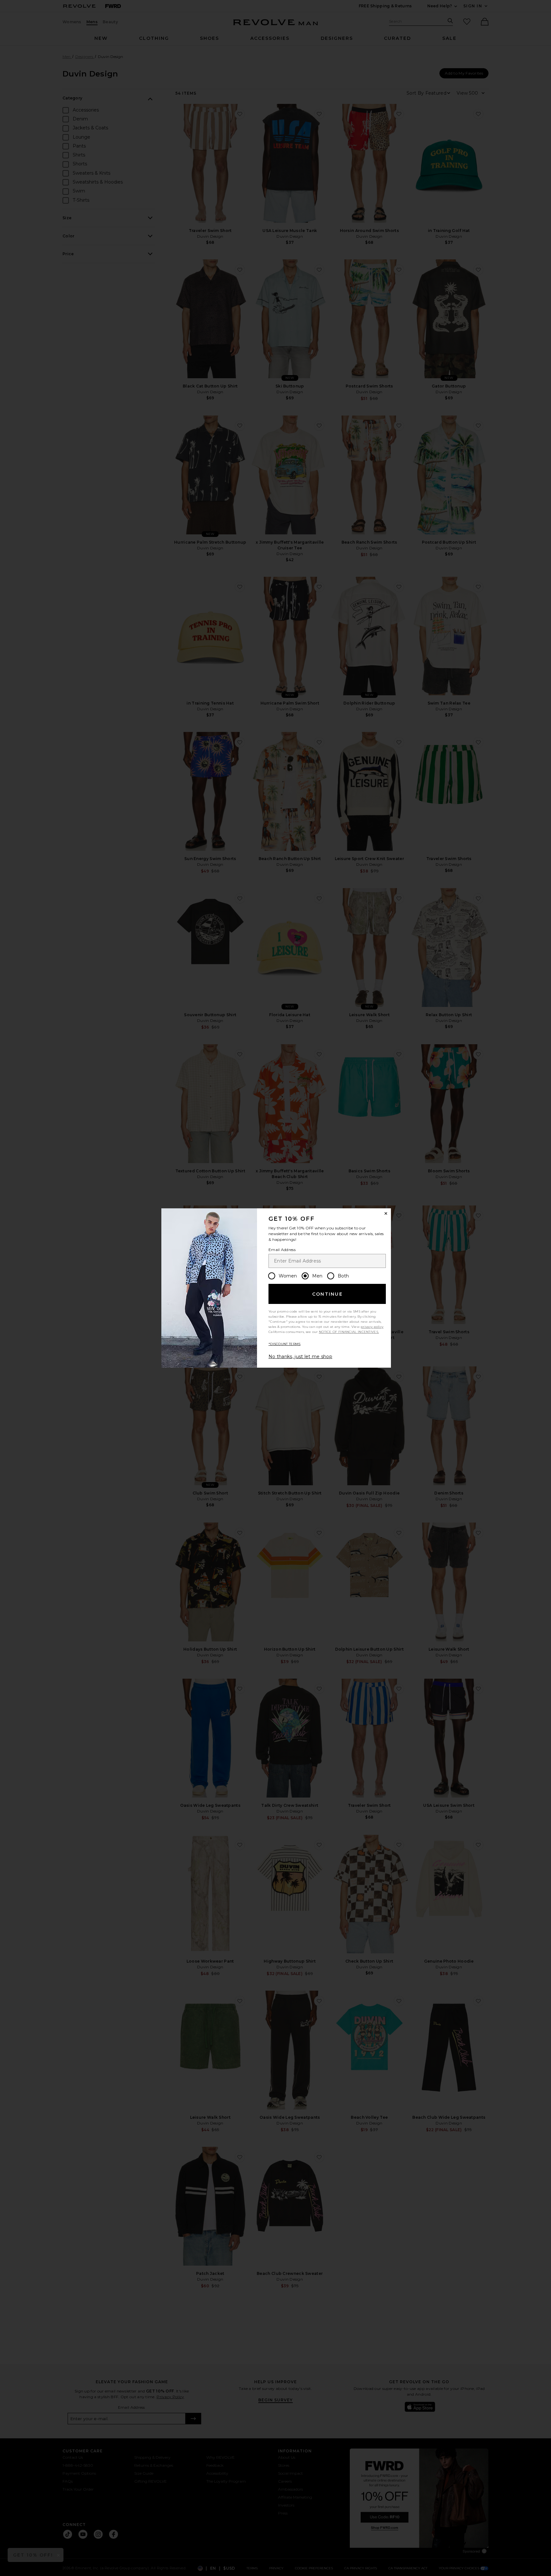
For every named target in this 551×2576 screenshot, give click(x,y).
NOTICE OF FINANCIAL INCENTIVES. (349, 1332)
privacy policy (372, 1327)
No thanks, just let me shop (300, 1357)
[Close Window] (386, 1213)
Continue (327, 1294)
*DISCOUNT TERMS (285, 1344)
